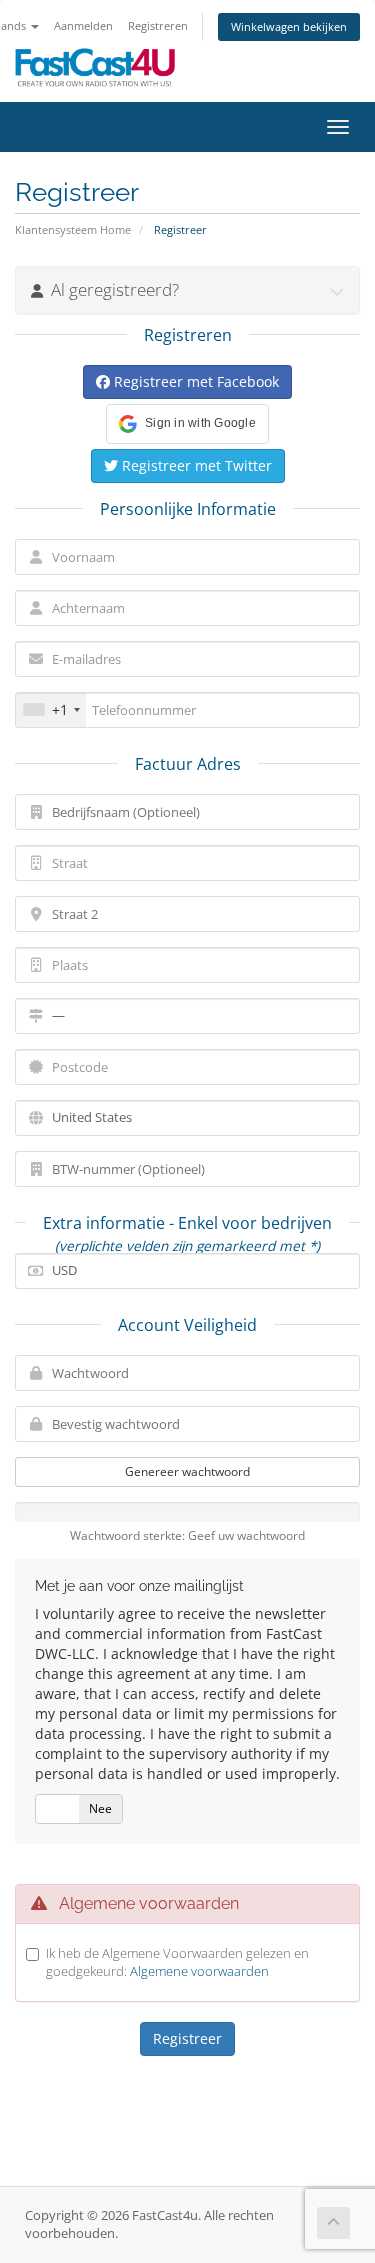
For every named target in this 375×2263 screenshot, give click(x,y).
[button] (187, 424)
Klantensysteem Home (73, 229)
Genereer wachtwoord (187, 1471)
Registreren (158, 25)
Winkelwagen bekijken (289, 26)
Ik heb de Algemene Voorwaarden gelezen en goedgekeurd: (177, 1962)
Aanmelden (83, 25)
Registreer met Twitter (195, 465)
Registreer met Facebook (194, 381)
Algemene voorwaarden (199, 1971)
